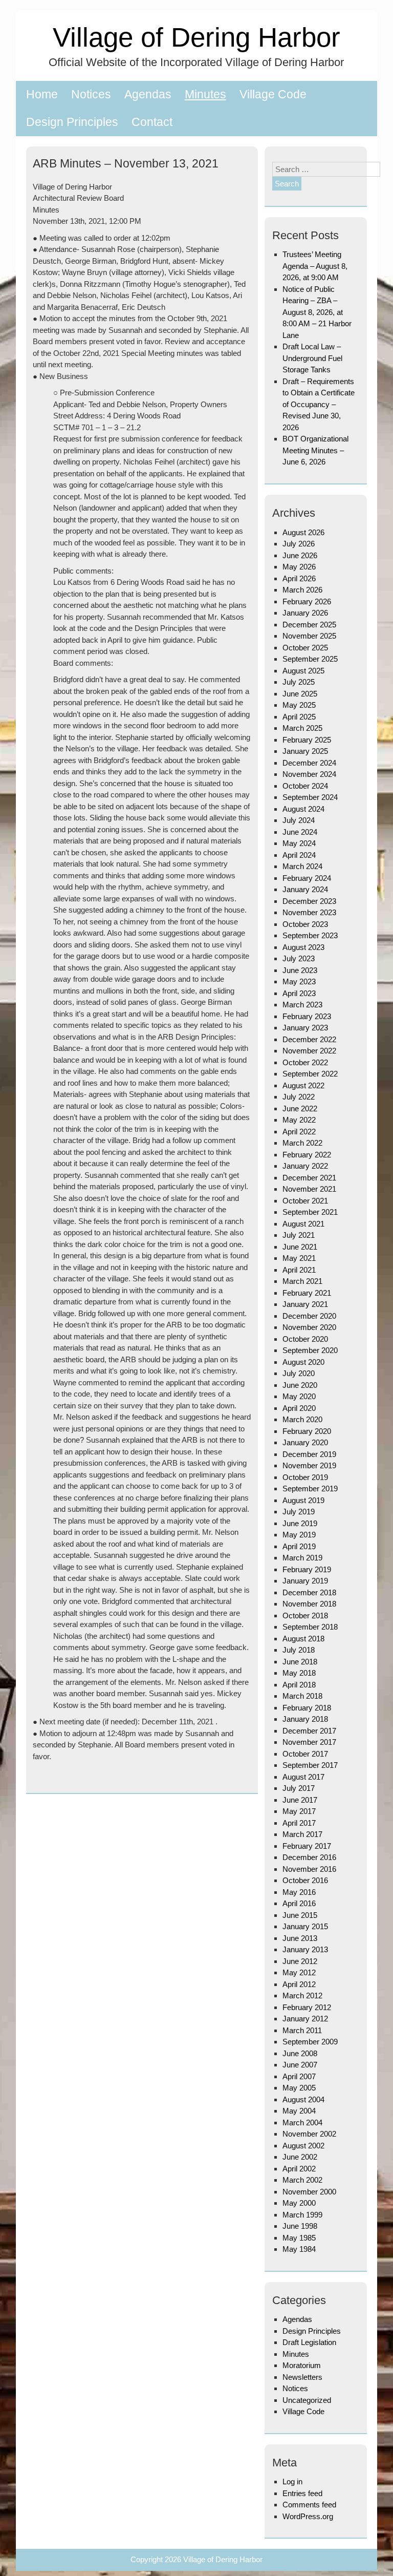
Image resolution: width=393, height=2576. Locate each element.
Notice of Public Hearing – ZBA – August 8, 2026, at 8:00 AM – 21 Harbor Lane (317, 312)
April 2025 (299, 717)
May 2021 (299, 1258)
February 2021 (307, 1293)
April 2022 (299, 1132)
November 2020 (309, 1327)
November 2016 (309, 1869)
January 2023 (305, 1028)
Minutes (205, 94)
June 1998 (300, 2226)
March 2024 (302, 866)
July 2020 (299, 1373)
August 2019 (303, 1500)
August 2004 (303, 2099)
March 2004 (302, 2123)
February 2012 (307, 2007)
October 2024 (305, 786)
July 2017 (299, 1788)
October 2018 (305, 1616)
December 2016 (309, 1857)
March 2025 (302, 728)
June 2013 (300, 1938)
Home (42, 94)
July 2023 (299, 958)
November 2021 (309, 1189)
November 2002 (309, 2134)
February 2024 (307, 878)
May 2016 (299, 1892)
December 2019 (309, 1454)
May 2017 (299, 1811)
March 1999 (302, 2215)
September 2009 (310, 2042)
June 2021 (300, 1247)
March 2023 (302, 1005)
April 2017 (299, 1823)
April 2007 (299, 2076)
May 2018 (299, 1673)
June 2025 (300, 694)
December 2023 (309, 901)
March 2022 (302, 1143)
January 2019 (305, 1581)
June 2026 (300, 555)
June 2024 (300, 832)
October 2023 (305, 924)
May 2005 (299, 2088)
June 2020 (300, 1385)
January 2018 (305, 1719)
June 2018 (300, 1662)
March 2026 (302, 590)
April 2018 (299, 1685)
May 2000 (299, 2203)
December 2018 (309, 1592)
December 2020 (309, 1316)
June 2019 (300, 1523)
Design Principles (72, 122)
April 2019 (299, 1546)
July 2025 (299, 682)
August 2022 (303, 1085)
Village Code (273, 94)
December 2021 (309, 1178)
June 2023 (300, 970)
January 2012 (305, 2019)
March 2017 (302, 1834)
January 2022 (305, 1166)
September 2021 (310, 1212)
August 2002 (303, 2146)
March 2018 (302, 1696)
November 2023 (309, 912)
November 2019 (309, 1465)
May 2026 (299, 567)
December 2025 (309, 625)
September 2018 (310, 1627)
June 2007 (300, 2065)
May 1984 (299, 2249)
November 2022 (309, 1051)
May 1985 (299, 2238)
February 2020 (307, 1431)
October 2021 (305, 1201)
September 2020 (310, 1350)
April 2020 (299, 1408)
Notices (91, 94)
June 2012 (300, 1961)
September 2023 (310, 935)
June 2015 (300, 1915)
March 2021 (302, 1281)
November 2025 (309, 636)
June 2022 (300, 1108)
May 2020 (299, 1396)
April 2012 (299, 1984)
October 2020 (305, 1339)
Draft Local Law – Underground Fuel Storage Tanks (312, 358)
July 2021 (299, 1235)
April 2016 (299, 1903)
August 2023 (303, 947)
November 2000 (309, 2192)
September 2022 (310, 1074)
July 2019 (299, 1512)
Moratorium (302, 2365)
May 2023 (299, 981)
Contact (152, 122)
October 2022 (305, 1062)
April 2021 (299, 1270)
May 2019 (299, 1535)
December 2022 (309, 1039)
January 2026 (305, 613)
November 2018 (309, 1604)
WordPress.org (308, 2516)
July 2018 (299, 1650)
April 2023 (299, 993)
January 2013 (305, 1949)
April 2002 (299, 2169)
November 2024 (309, 774)
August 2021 (303, 1224)
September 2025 (310, 659)
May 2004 (299, 2111)
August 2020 (303, 1362)
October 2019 (305, 1477)
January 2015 (305, 1926)
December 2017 (309, 1731)
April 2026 (299, 578)
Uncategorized (307, 2400)
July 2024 (299, 820)
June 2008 (300, 2053)
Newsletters (302, 2377)
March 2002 (302, 2180)
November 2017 (309, 1742)
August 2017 (303, 1777)
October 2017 (305, 1754)
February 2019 (307, 1569)
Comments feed (309, 2505)
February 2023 (307, 1016)
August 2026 (303, 532)
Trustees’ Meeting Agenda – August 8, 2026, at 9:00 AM (315, 266)
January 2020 (305, 1442)
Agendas (148, 94)
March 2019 (302, 1558)
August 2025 (303, 671)
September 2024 (310, 797)
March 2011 (302, 2030)
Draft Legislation (309, 2342)
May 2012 (299, 1972)
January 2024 (305, 889)
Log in (292, 2482)
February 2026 (307, 601)
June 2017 (300, 1800)
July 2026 (299, 544)
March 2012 (302, 1996)
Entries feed (302, 2493)
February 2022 (307, 1155)
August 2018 (303, 1639)
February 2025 (307, 740)
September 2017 (310, 1765)
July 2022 (299, 1097)
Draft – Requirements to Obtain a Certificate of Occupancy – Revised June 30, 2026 (319, 404)
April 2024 (299, 855)
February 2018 (307, 1708)
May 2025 (299, 705)
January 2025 (305, 751)
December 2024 (309, 763)
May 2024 (299, 843)
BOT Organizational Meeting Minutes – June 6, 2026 (315, 450)
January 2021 (305, 1304)
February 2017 (307, 1846)
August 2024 (303, 809)
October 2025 (305, 648)
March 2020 (302, 1419)
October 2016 (305, 1880)
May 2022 (299, 1120)
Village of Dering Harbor (196, 37)
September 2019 (310, 1488)
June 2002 (300, 2157)
